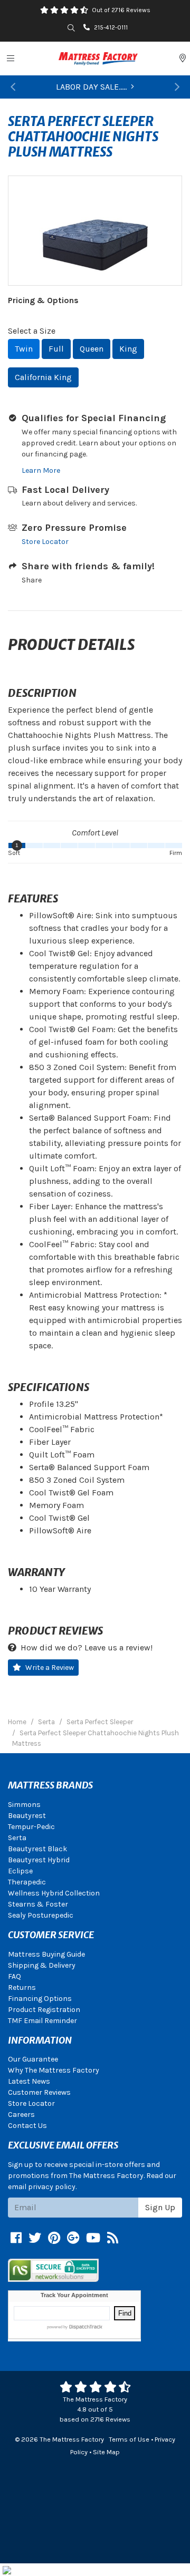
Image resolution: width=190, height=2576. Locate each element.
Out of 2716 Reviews (121, 10)
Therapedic (27, 1882)
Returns (22, 1987)
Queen (92, 349)
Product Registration (44, 2010)
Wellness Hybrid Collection (54, 1893)
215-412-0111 (111, 27)
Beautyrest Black (37, 1849)
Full (56, 349)
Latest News (29, 2081)
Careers (21, 2115)
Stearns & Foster (38, 1904)
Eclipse (20, 1871)
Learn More (41, 470)
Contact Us (27, 2126)
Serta (17, 1838)
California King (43, 377)
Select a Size (32, 331)
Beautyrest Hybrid (39, 1860)
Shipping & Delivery (42, 1965)
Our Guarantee (33, 2059)
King (128, 349)
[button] (13, 87)
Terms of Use (129, 2439)
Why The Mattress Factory (54, 2070)
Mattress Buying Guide (46, 1954)
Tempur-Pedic (31, 1827)
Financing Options (40, 1999)
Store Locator (45, 542)
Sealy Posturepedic (41, 1915)
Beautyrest (27, 1816)
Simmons (24, 1805)
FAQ (15, 1976)
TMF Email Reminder (42, 2021)
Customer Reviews (39, 2092)
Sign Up (160, 2207)
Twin (24, 349)
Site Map (106, 2452)
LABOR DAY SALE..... (91, 87)
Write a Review (50, 1668)
